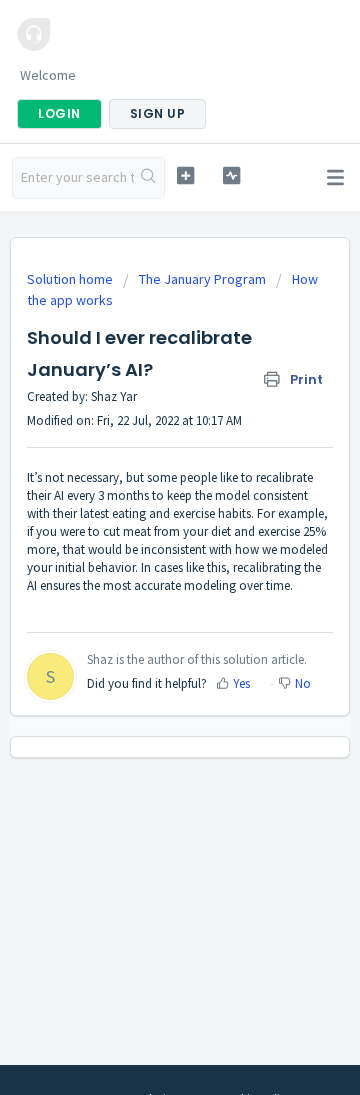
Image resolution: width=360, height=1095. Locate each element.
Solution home (71, 279)
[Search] (149, 178)
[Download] (143, 534)
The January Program (202, 279)
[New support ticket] (185, 175)
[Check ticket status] (231, 175)
